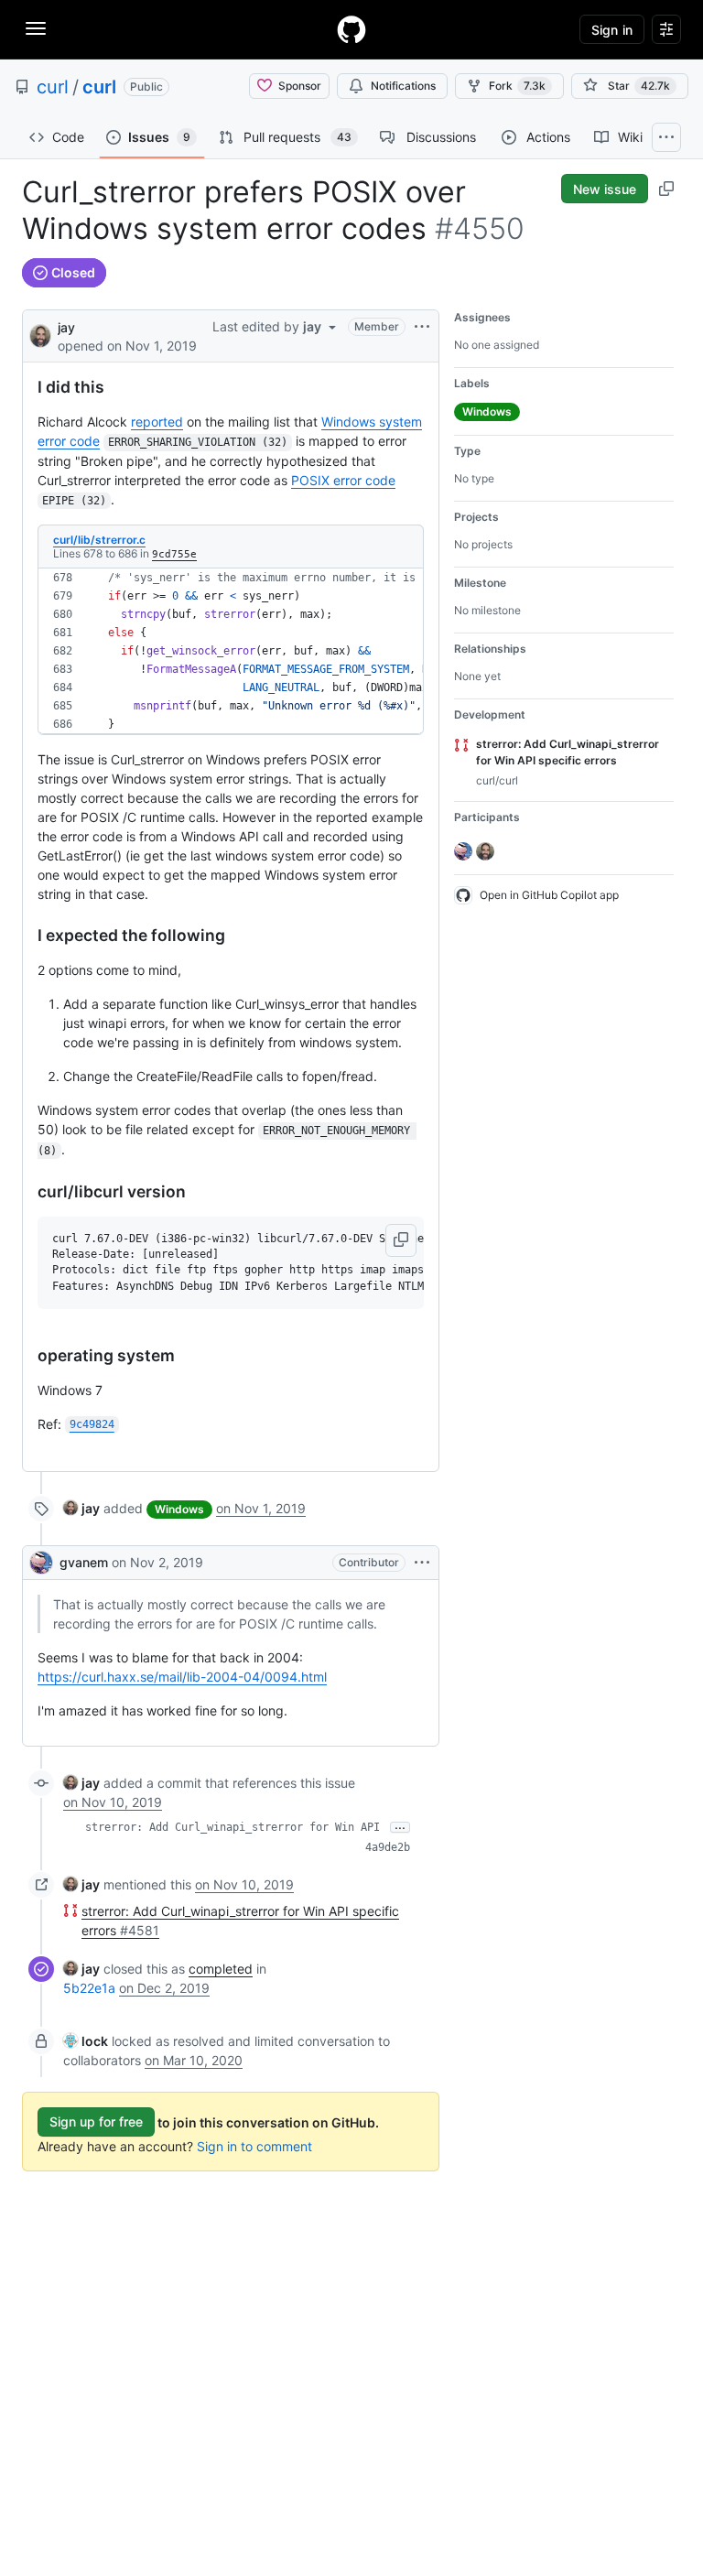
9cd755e (174, 554)
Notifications (403, 86)
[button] (401, 1240)
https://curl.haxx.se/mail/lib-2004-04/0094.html (182, 1677)
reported (157, 422)
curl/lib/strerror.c (99, 540)
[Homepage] (351, 29)
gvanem (84, 1562)
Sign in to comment (254, 2146)
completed (221, 1969)
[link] (81, 1508)
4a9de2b (388, 1847)
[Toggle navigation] (36, 28)
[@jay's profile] (40, 335)
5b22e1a (89, 1988)
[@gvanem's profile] (41, 1563)
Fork (517, 86)
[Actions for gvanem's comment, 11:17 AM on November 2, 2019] (422, 1563)
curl (53, 87)
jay (66, 327)
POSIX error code (343, 480)
